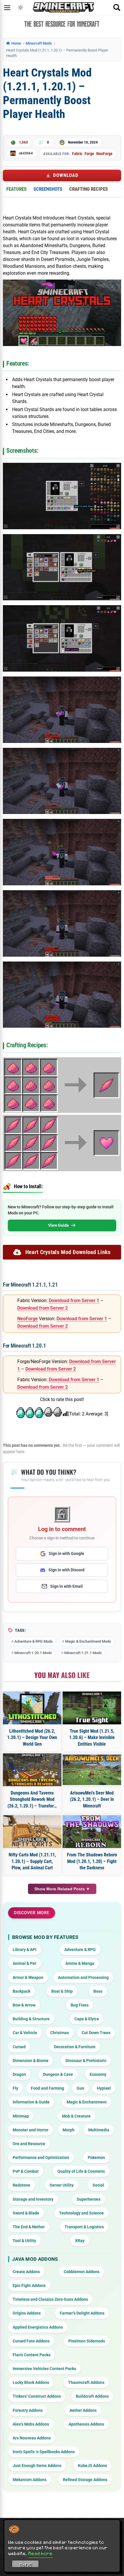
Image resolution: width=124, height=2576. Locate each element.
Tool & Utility (24, 2241)
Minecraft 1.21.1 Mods (83, 1653)
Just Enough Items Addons (37, 2466)
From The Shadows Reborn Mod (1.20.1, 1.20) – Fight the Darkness (92, 1861)
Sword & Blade (26, 2213)
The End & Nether (29, 2227)
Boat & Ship (62, 1991)
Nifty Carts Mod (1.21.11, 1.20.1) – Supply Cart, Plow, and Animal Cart (32, 1861)
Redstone (21, 2185)
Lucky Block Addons (31, 2382)
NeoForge (104, 154)
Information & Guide (31, 2102)
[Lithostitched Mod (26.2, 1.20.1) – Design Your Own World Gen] (32, 1708)
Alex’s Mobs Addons (31, 2424)
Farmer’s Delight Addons (82, 2313)
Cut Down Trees (96, 2033)
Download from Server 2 (43, 1308)
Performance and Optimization (41, 2158)
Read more (41, 2553)
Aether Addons (83, 2410)
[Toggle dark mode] (20, 7)
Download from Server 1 (74, 1301)
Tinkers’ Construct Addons (37, 2396)
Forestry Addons (28, 2410)
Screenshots (48, 189)
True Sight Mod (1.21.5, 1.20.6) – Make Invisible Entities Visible (92, 1738)
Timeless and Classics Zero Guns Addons (50, 2299)
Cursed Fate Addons (31, 2341)
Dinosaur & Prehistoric (86, 2061)
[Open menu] (7, 7)
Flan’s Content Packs (32, 2355)
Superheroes (89, 2199)
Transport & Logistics (84, 2227)
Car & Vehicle (25, 2033)
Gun (80, 2088)
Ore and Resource (29, 2144)
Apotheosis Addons (86, 2424)
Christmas (60, 2033)
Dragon (19, 2074)
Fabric (77, 154)
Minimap (21, 2116)
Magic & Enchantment (87, 2102)
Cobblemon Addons (82, 2272)
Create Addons (26, 2272)
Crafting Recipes (89, 189)
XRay (80, 2241)
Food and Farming (47, 2088)
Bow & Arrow (24, 2005)
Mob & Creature (76, 2116)
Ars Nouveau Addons (32, 2438)
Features (16, 189)
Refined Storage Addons (85, 2480)
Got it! (26, 2565)
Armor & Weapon (28, 1977)
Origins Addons (27, 2313)
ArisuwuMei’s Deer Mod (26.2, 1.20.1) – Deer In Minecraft (92, 1799)
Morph (68, 2130)
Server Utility (62, 2185)
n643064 (26, 153)
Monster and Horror (31, 2130)
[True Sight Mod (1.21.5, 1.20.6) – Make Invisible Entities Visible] (92, 1708)
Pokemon (96, 2158)
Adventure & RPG (80, 1950)
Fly (15, 2088)
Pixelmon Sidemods (87, 2341)
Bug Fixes (80, 2005)
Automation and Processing (83, 1977)
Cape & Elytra (87, 2019)
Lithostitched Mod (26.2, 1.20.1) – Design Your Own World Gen (32, 1738)
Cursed (19, 2047)
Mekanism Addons (30, 2480)
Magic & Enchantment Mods (88, 1641)
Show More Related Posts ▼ (62, 1889)
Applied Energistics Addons (38, 2327)
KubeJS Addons (92, 2466)
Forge (89, 154)
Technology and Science (81, 2213)
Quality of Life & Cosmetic (81, 2171)
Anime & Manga (80, 1963)
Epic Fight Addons (29, 2285)
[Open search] (117, 7)
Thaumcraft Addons (86, 2382)
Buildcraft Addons (92, 2396)
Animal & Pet (25, 1963)
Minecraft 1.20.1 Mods (33, 1653)
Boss (98, 1991)
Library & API (25, 1950)
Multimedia (99, 2130)
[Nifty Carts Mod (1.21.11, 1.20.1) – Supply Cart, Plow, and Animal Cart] (32, 1832)
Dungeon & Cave (58, 2074)
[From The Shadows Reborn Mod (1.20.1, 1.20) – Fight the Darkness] (92, 1832)
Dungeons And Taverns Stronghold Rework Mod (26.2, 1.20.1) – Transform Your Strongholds (32, 1800)
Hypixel (104, 2088)
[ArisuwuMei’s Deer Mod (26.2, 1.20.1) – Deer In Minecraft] (92, 1770)
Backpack (21, 1991)
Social (98, 2185)
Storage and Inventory (33, 2199)
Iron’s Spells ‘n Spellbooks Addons (44, 2452)
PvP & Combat (26, 2171)
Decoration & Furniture (75, 2047)
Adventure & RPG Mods (34, 1641)
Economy (98, 2074)
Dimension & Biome (31, 2061)
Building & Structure (31, 2019)
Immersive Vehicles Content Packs (44, 2369)
